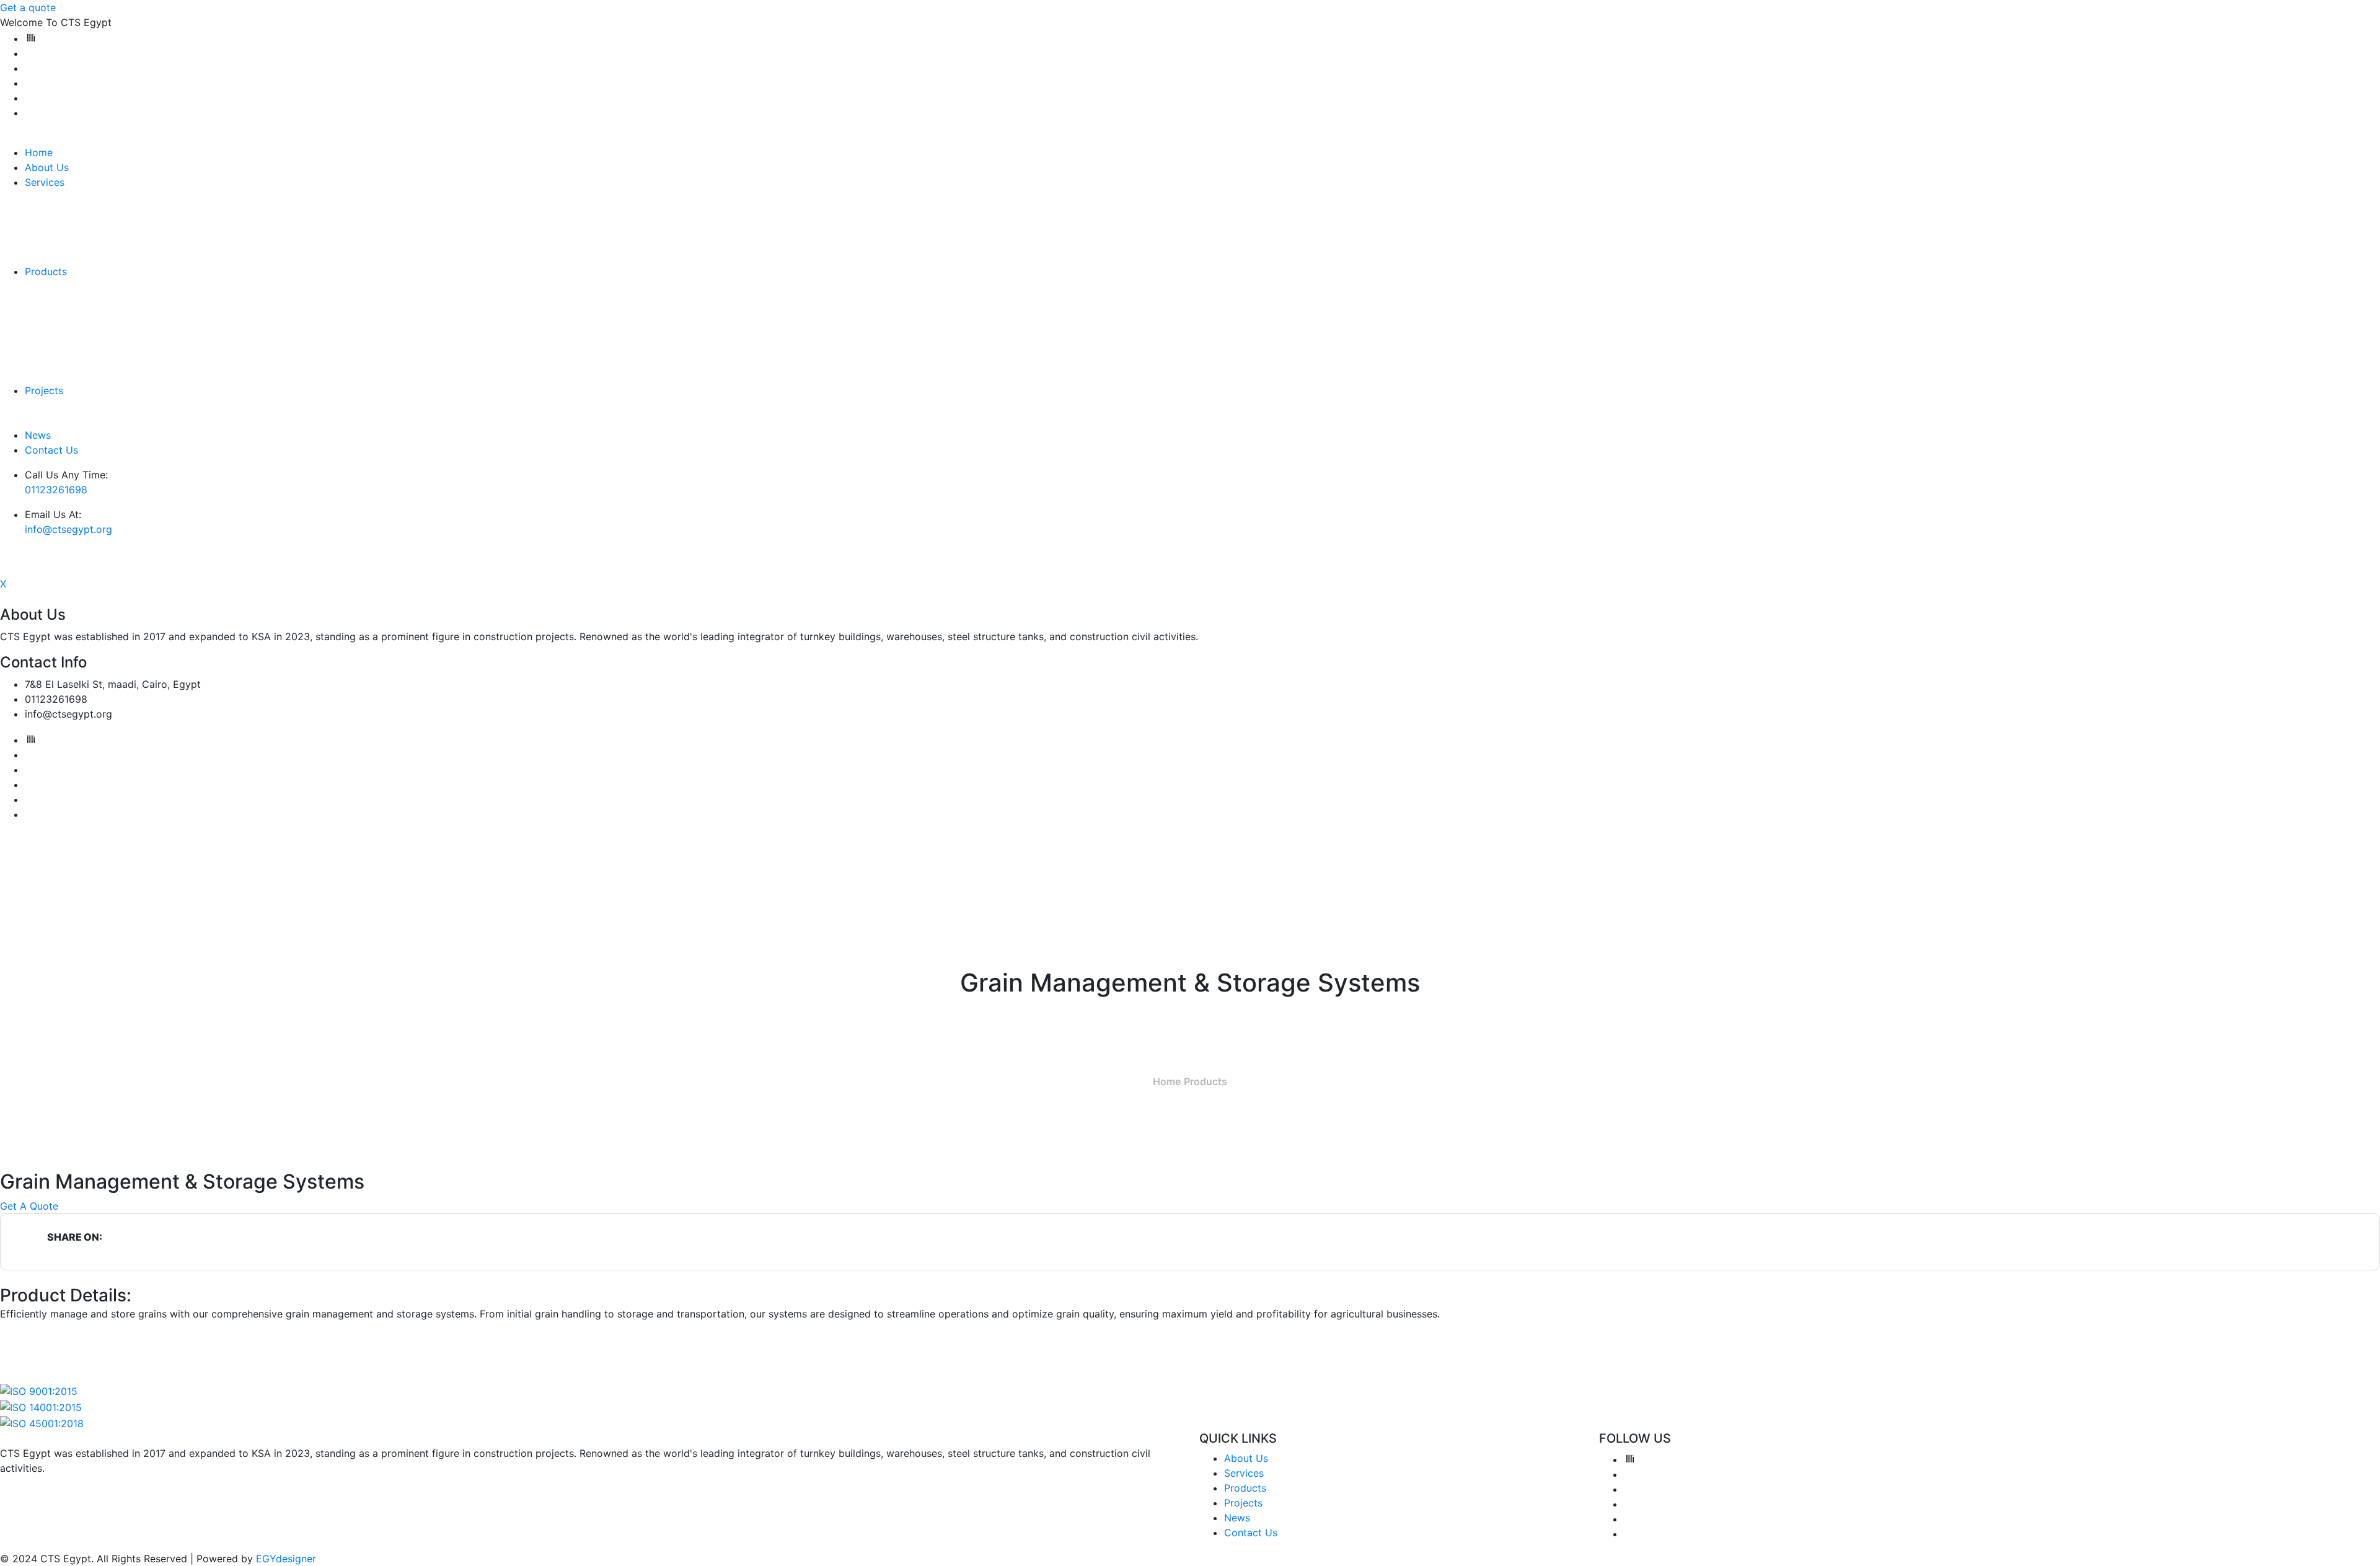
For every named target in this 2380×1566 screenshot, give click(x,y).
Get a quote (28, 7)
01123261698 (56, 490)
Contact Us (51, 450)
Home (39, 152)
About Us (47, 167)
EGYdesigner (286, 1559)
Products (46, 271)
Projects (44, 390)
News (38, 435)
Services (45, 182)
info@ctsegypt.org (68, 529)
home (1167, 1081)
